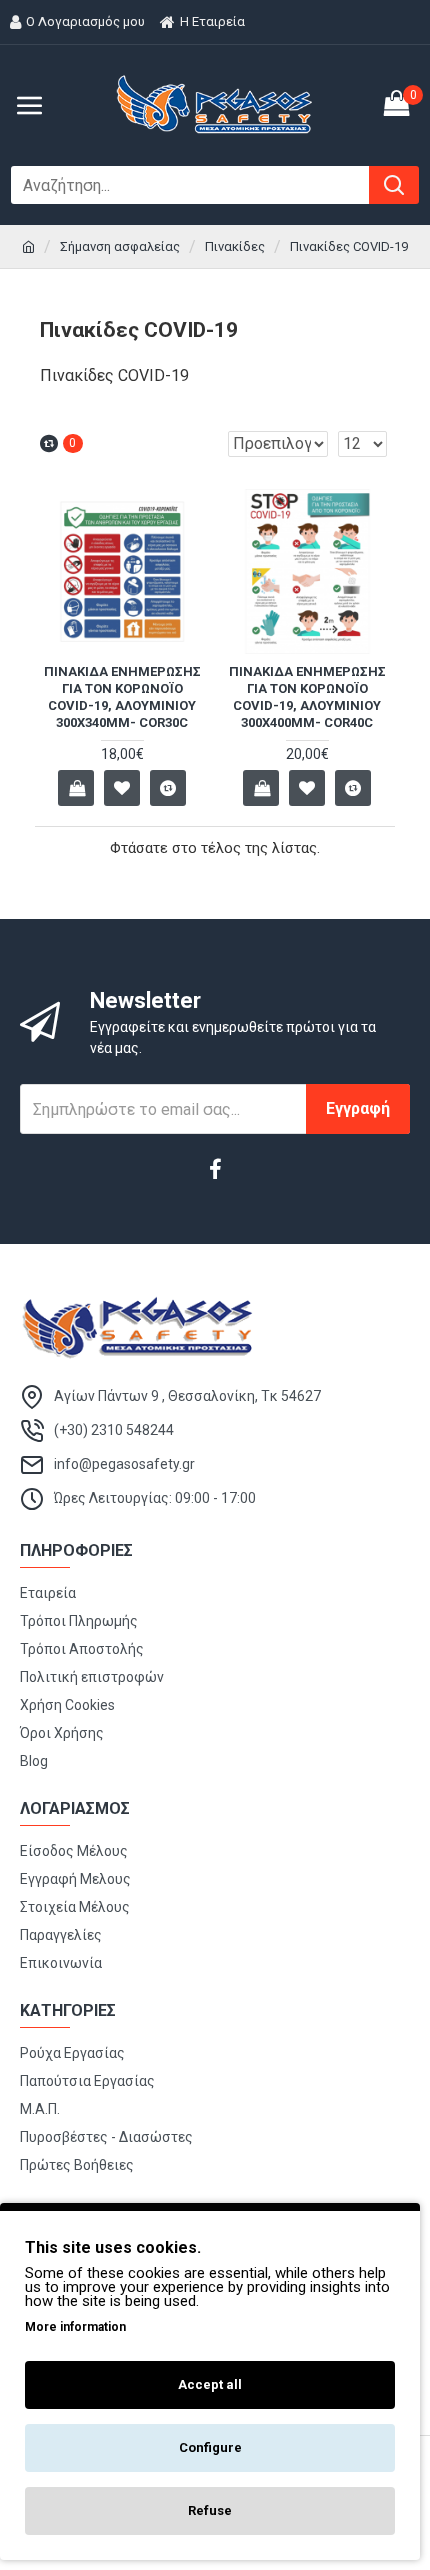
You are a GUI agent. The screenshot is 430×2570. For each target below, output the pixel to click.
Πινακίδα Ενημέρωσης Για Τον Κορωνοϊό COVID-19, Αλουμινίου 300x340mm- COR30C (122, 697)
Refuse (210, 2510)
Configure (210, 2447)
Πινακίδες (235, 246)
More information (75, 2327)
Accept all (210, 2384)
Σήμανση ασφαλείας (120, 246)
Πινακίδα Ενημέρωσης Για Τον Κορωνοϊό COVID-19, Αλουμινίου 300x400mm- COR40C (307, 697)
